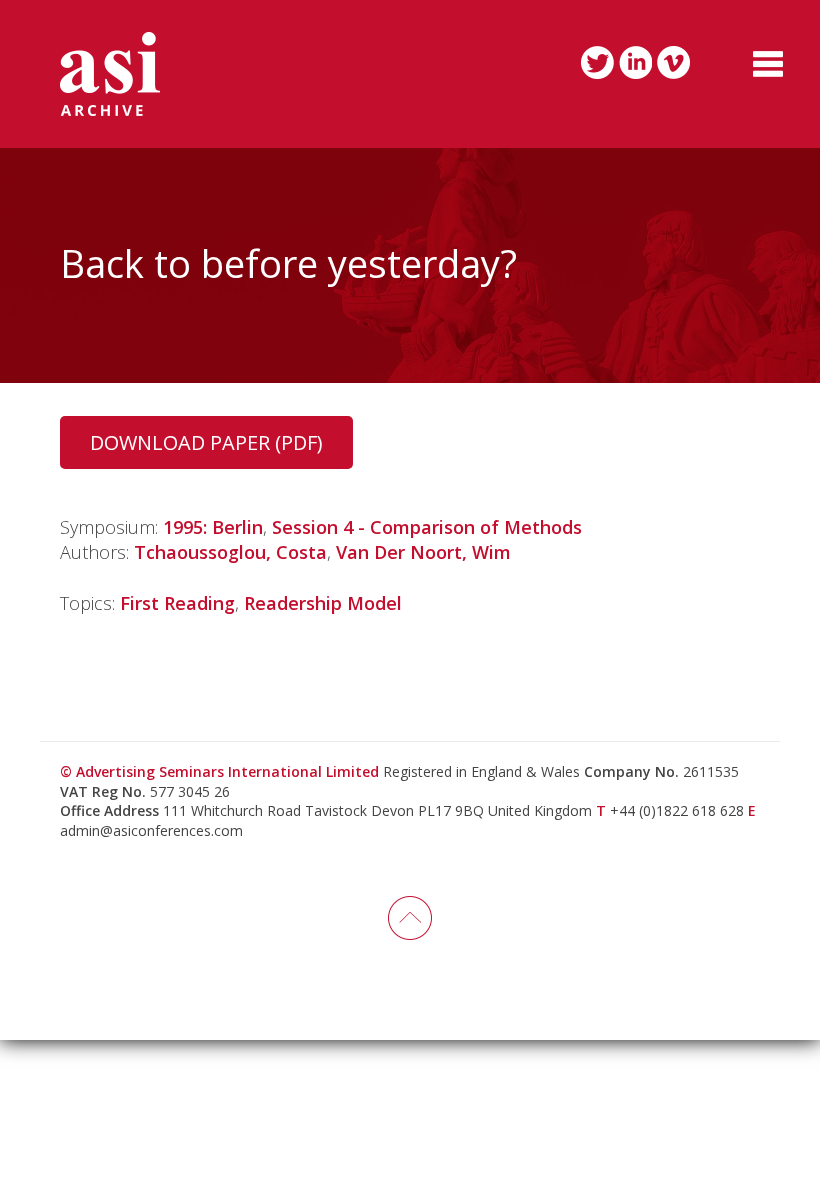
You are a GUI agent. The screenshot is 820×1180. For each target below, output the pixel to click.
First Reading (177, 603)
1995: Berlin (213, 527)
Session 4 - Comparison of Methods (427, 527)
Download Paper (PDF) (206, 442)
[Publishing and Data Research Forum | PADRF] (110, 74)
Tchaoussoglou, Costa (230, 552)
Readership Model (323, 603)
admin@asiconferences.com (151, 830)
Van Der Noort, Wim (423, 552)
